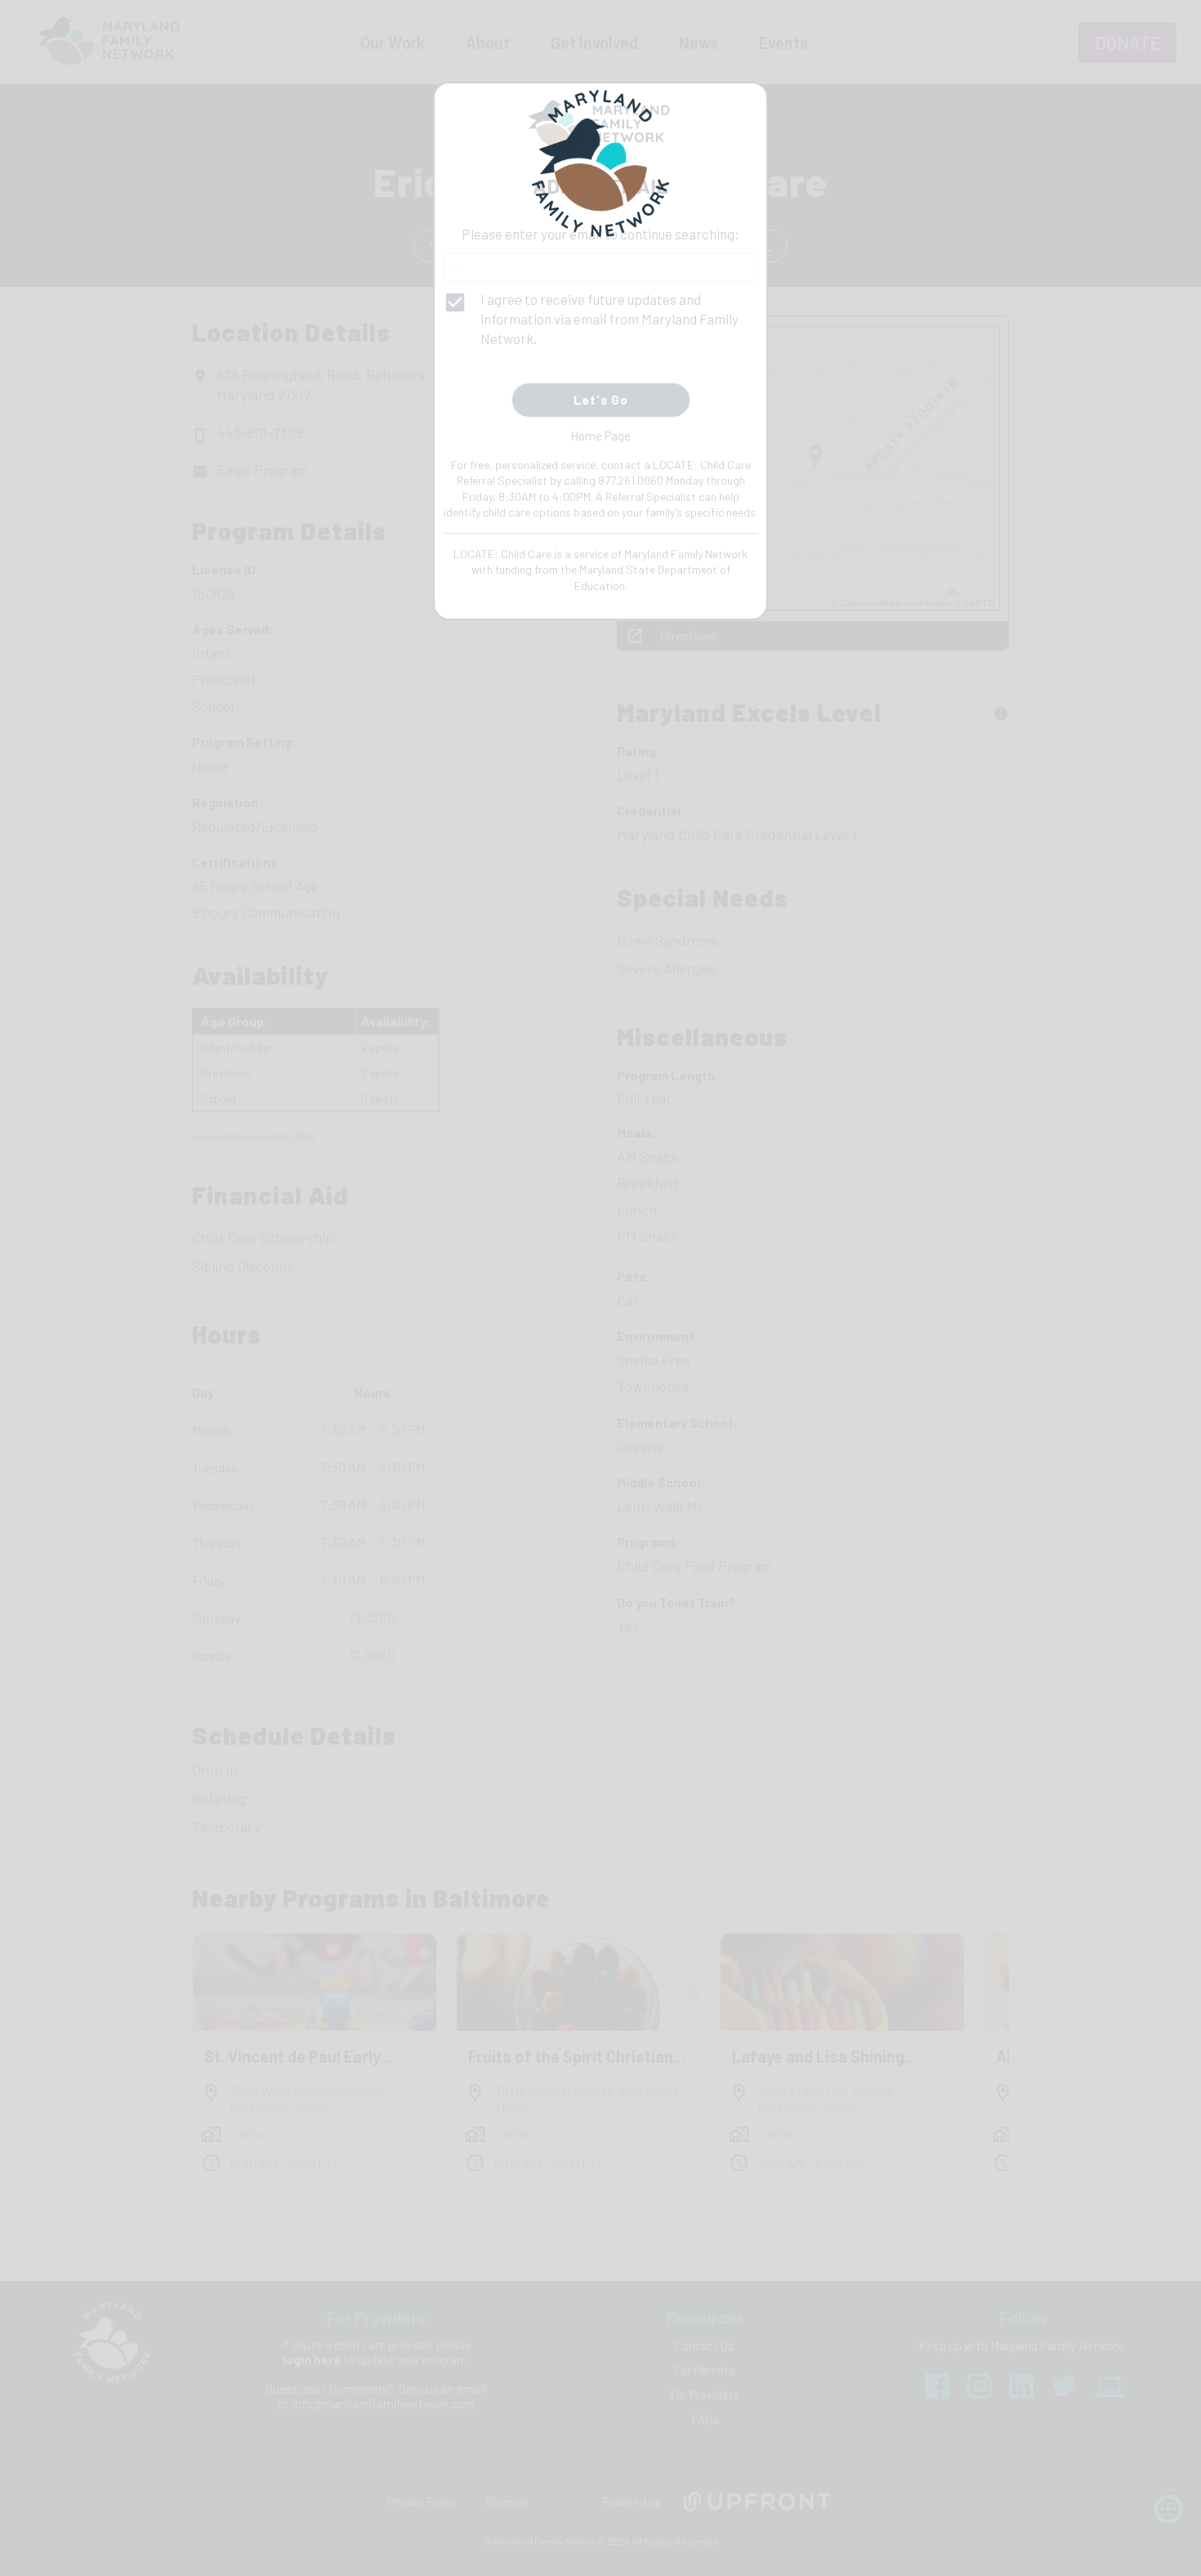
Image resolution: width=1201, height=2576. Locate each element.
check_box (455, 302)
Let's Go (601, 400)
